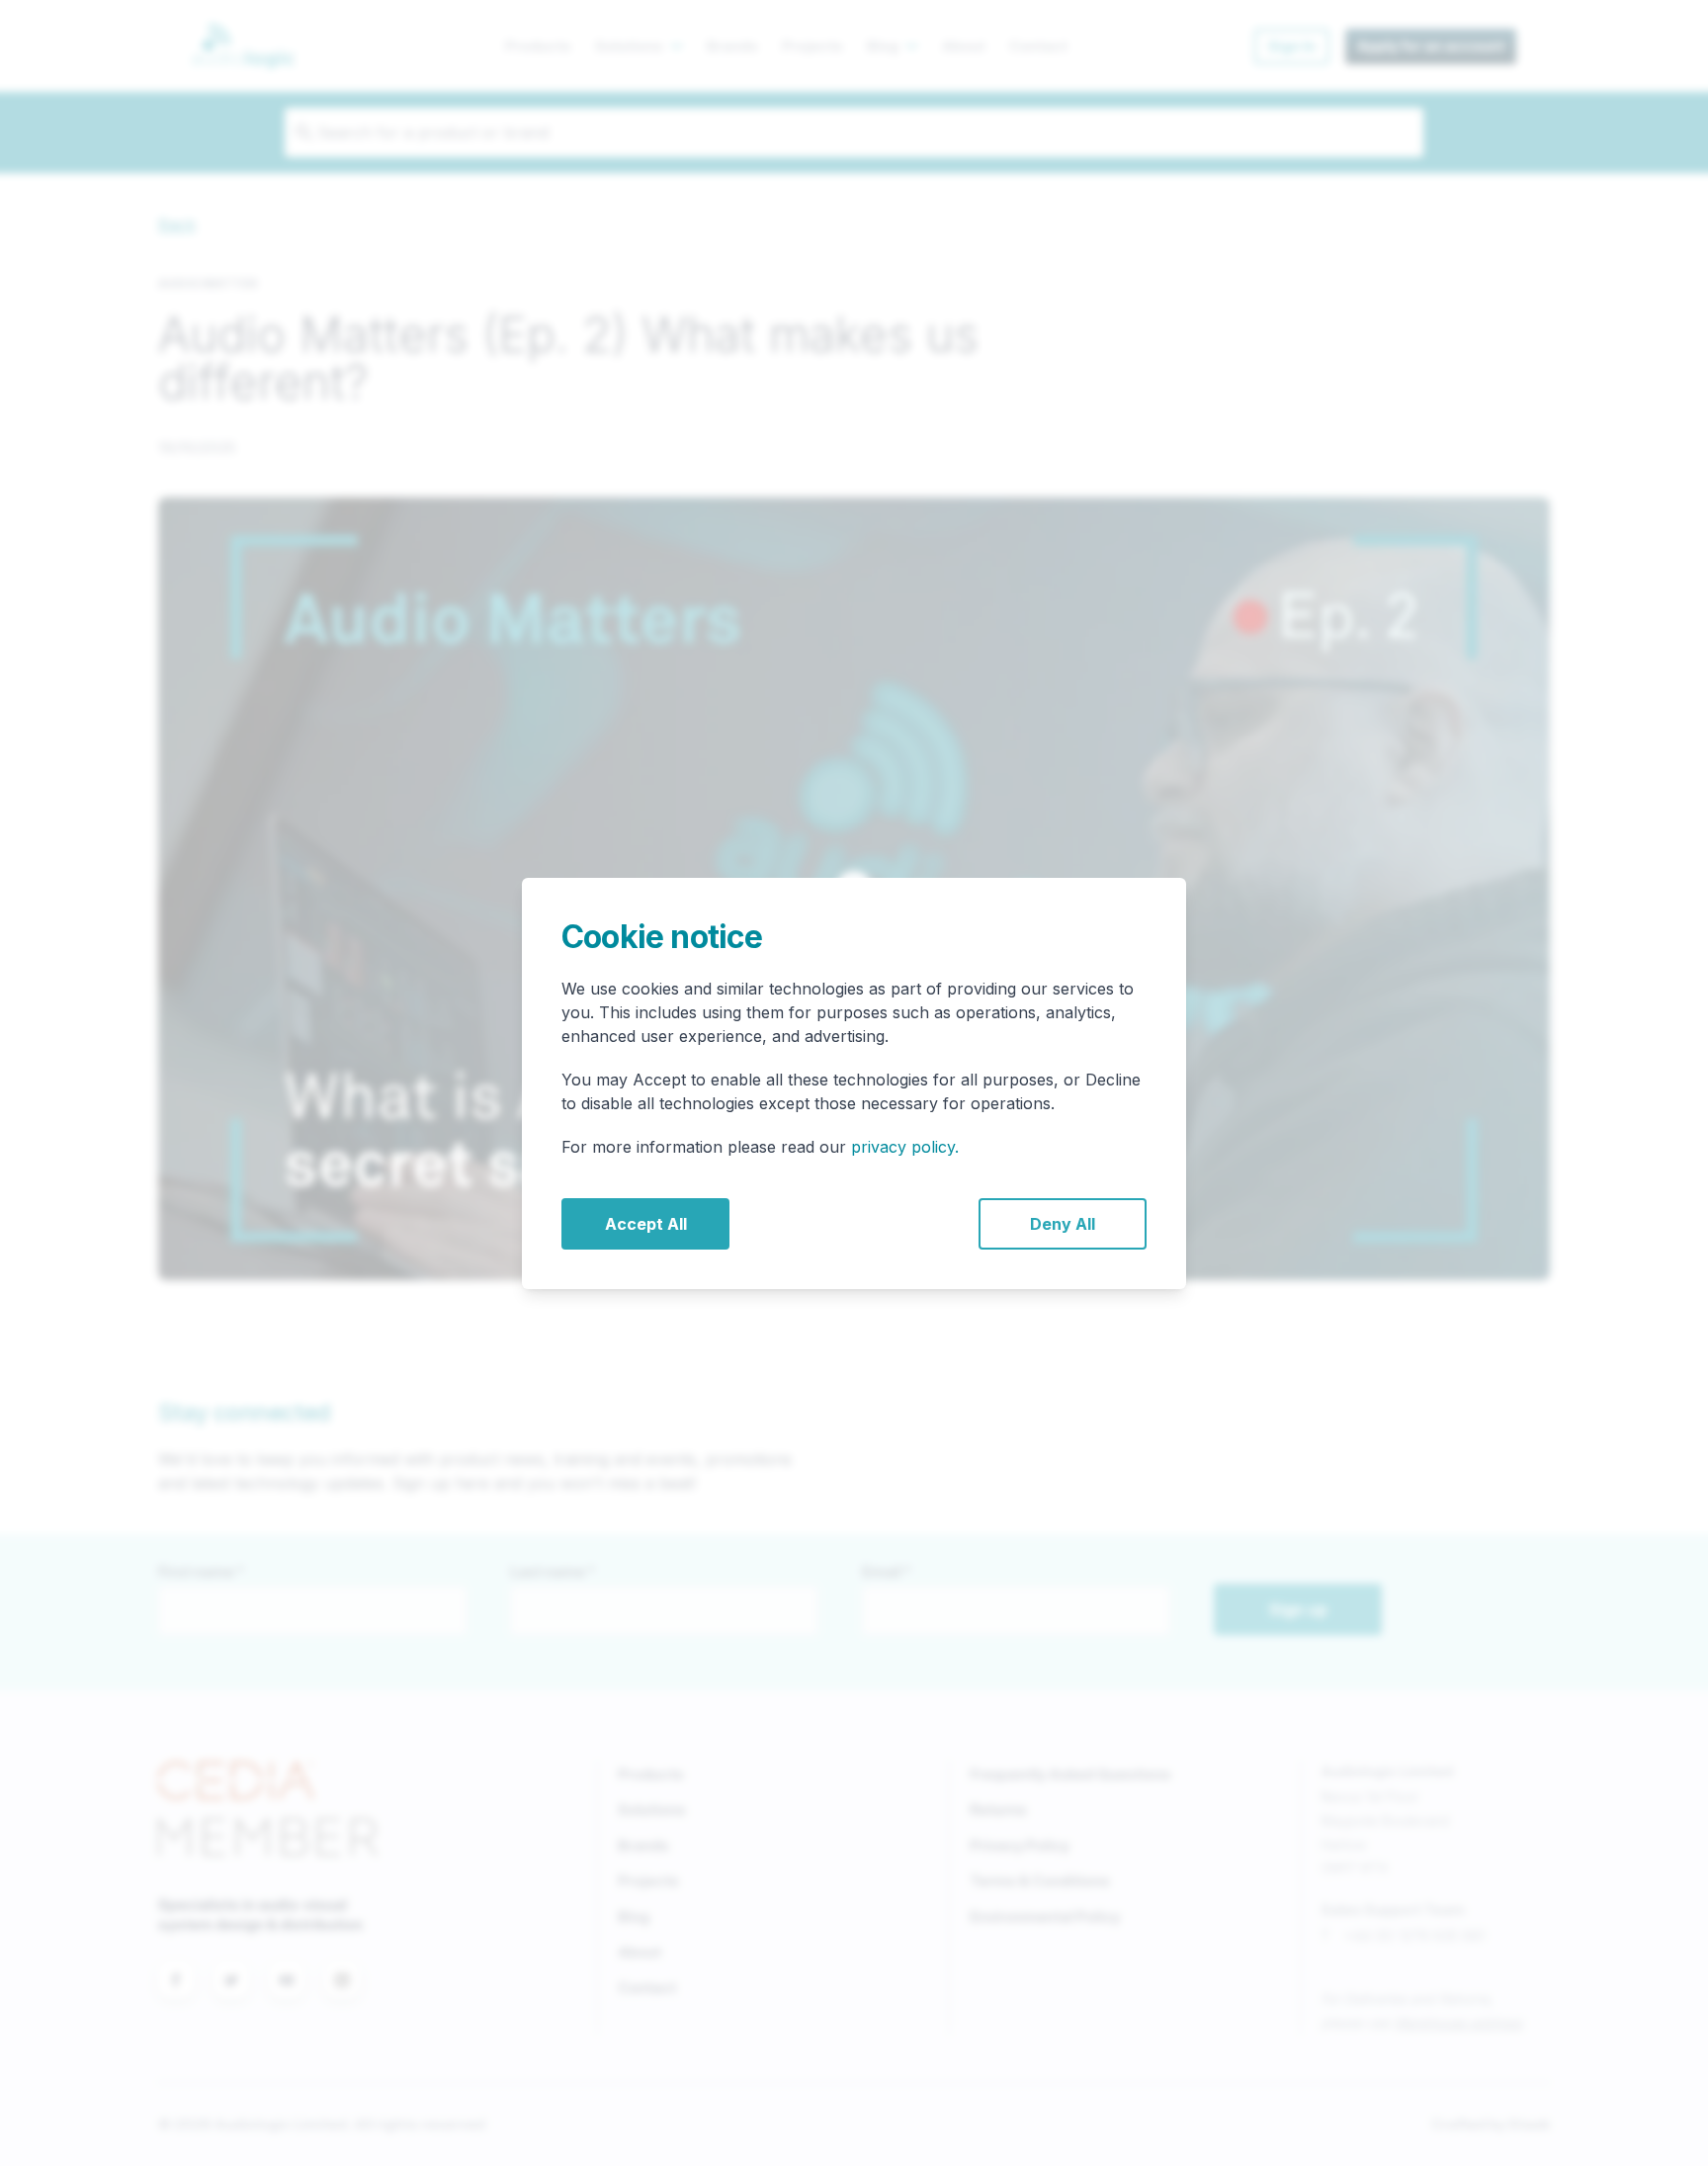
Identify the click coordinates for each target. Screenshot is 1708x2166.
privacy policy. (905, 1147)
